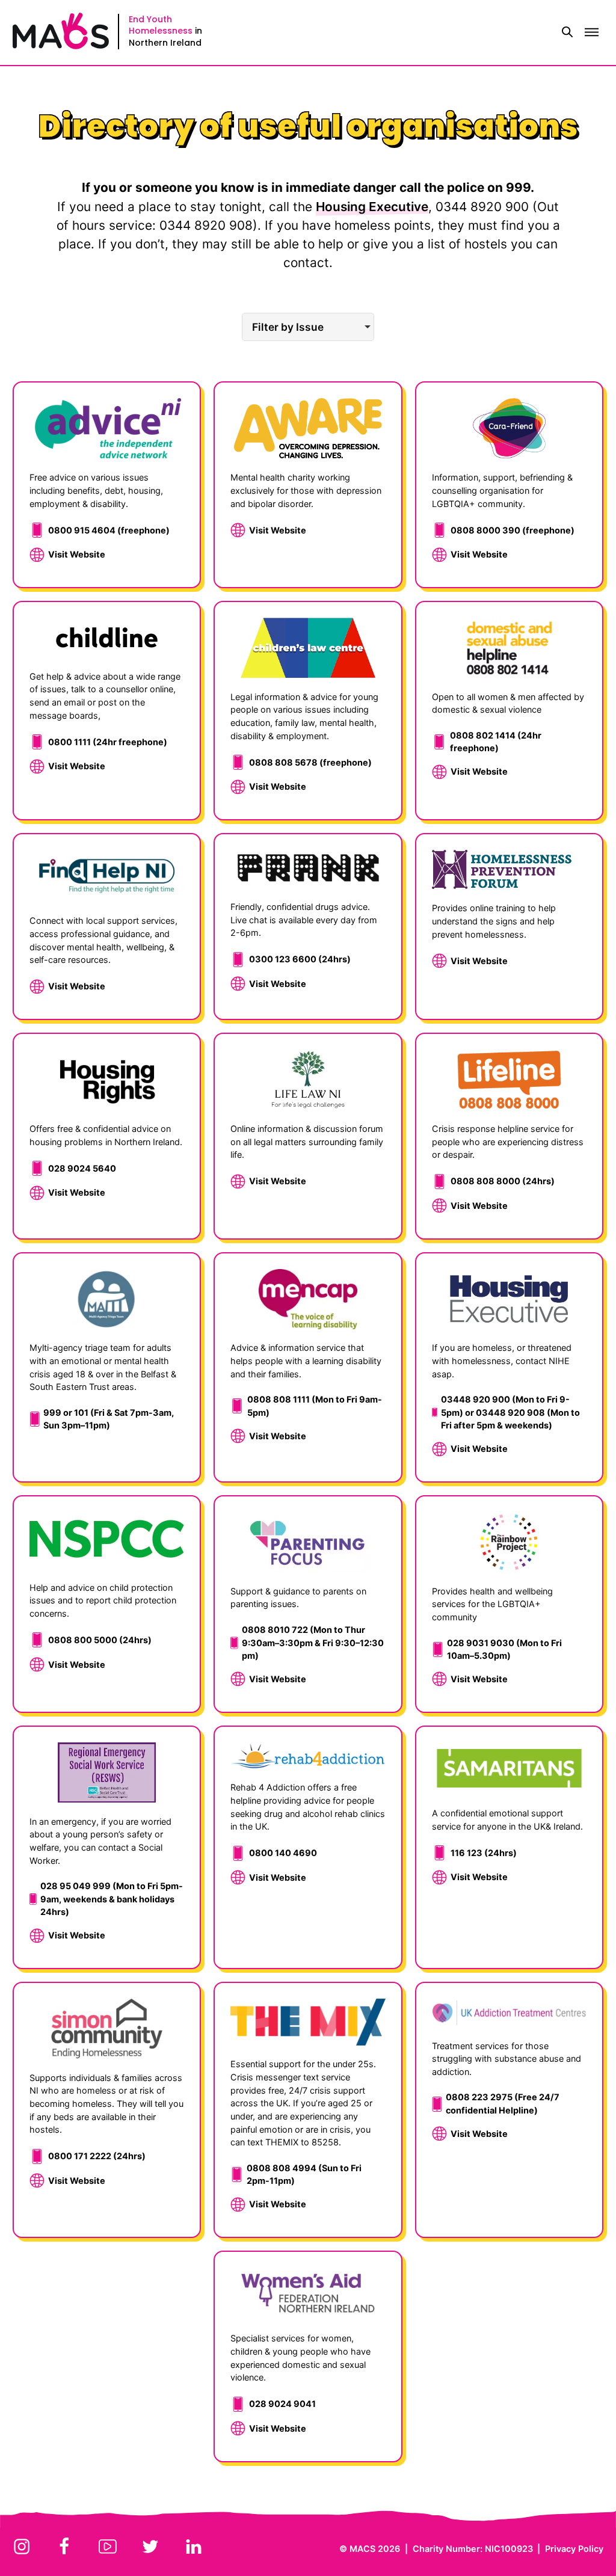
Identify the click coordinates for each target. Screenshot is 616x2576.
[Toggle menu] (591, 32)
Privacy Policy (574, 2549)
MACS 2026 (375, 2549)
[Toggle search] (567, 32)
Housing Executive (372, 207)
